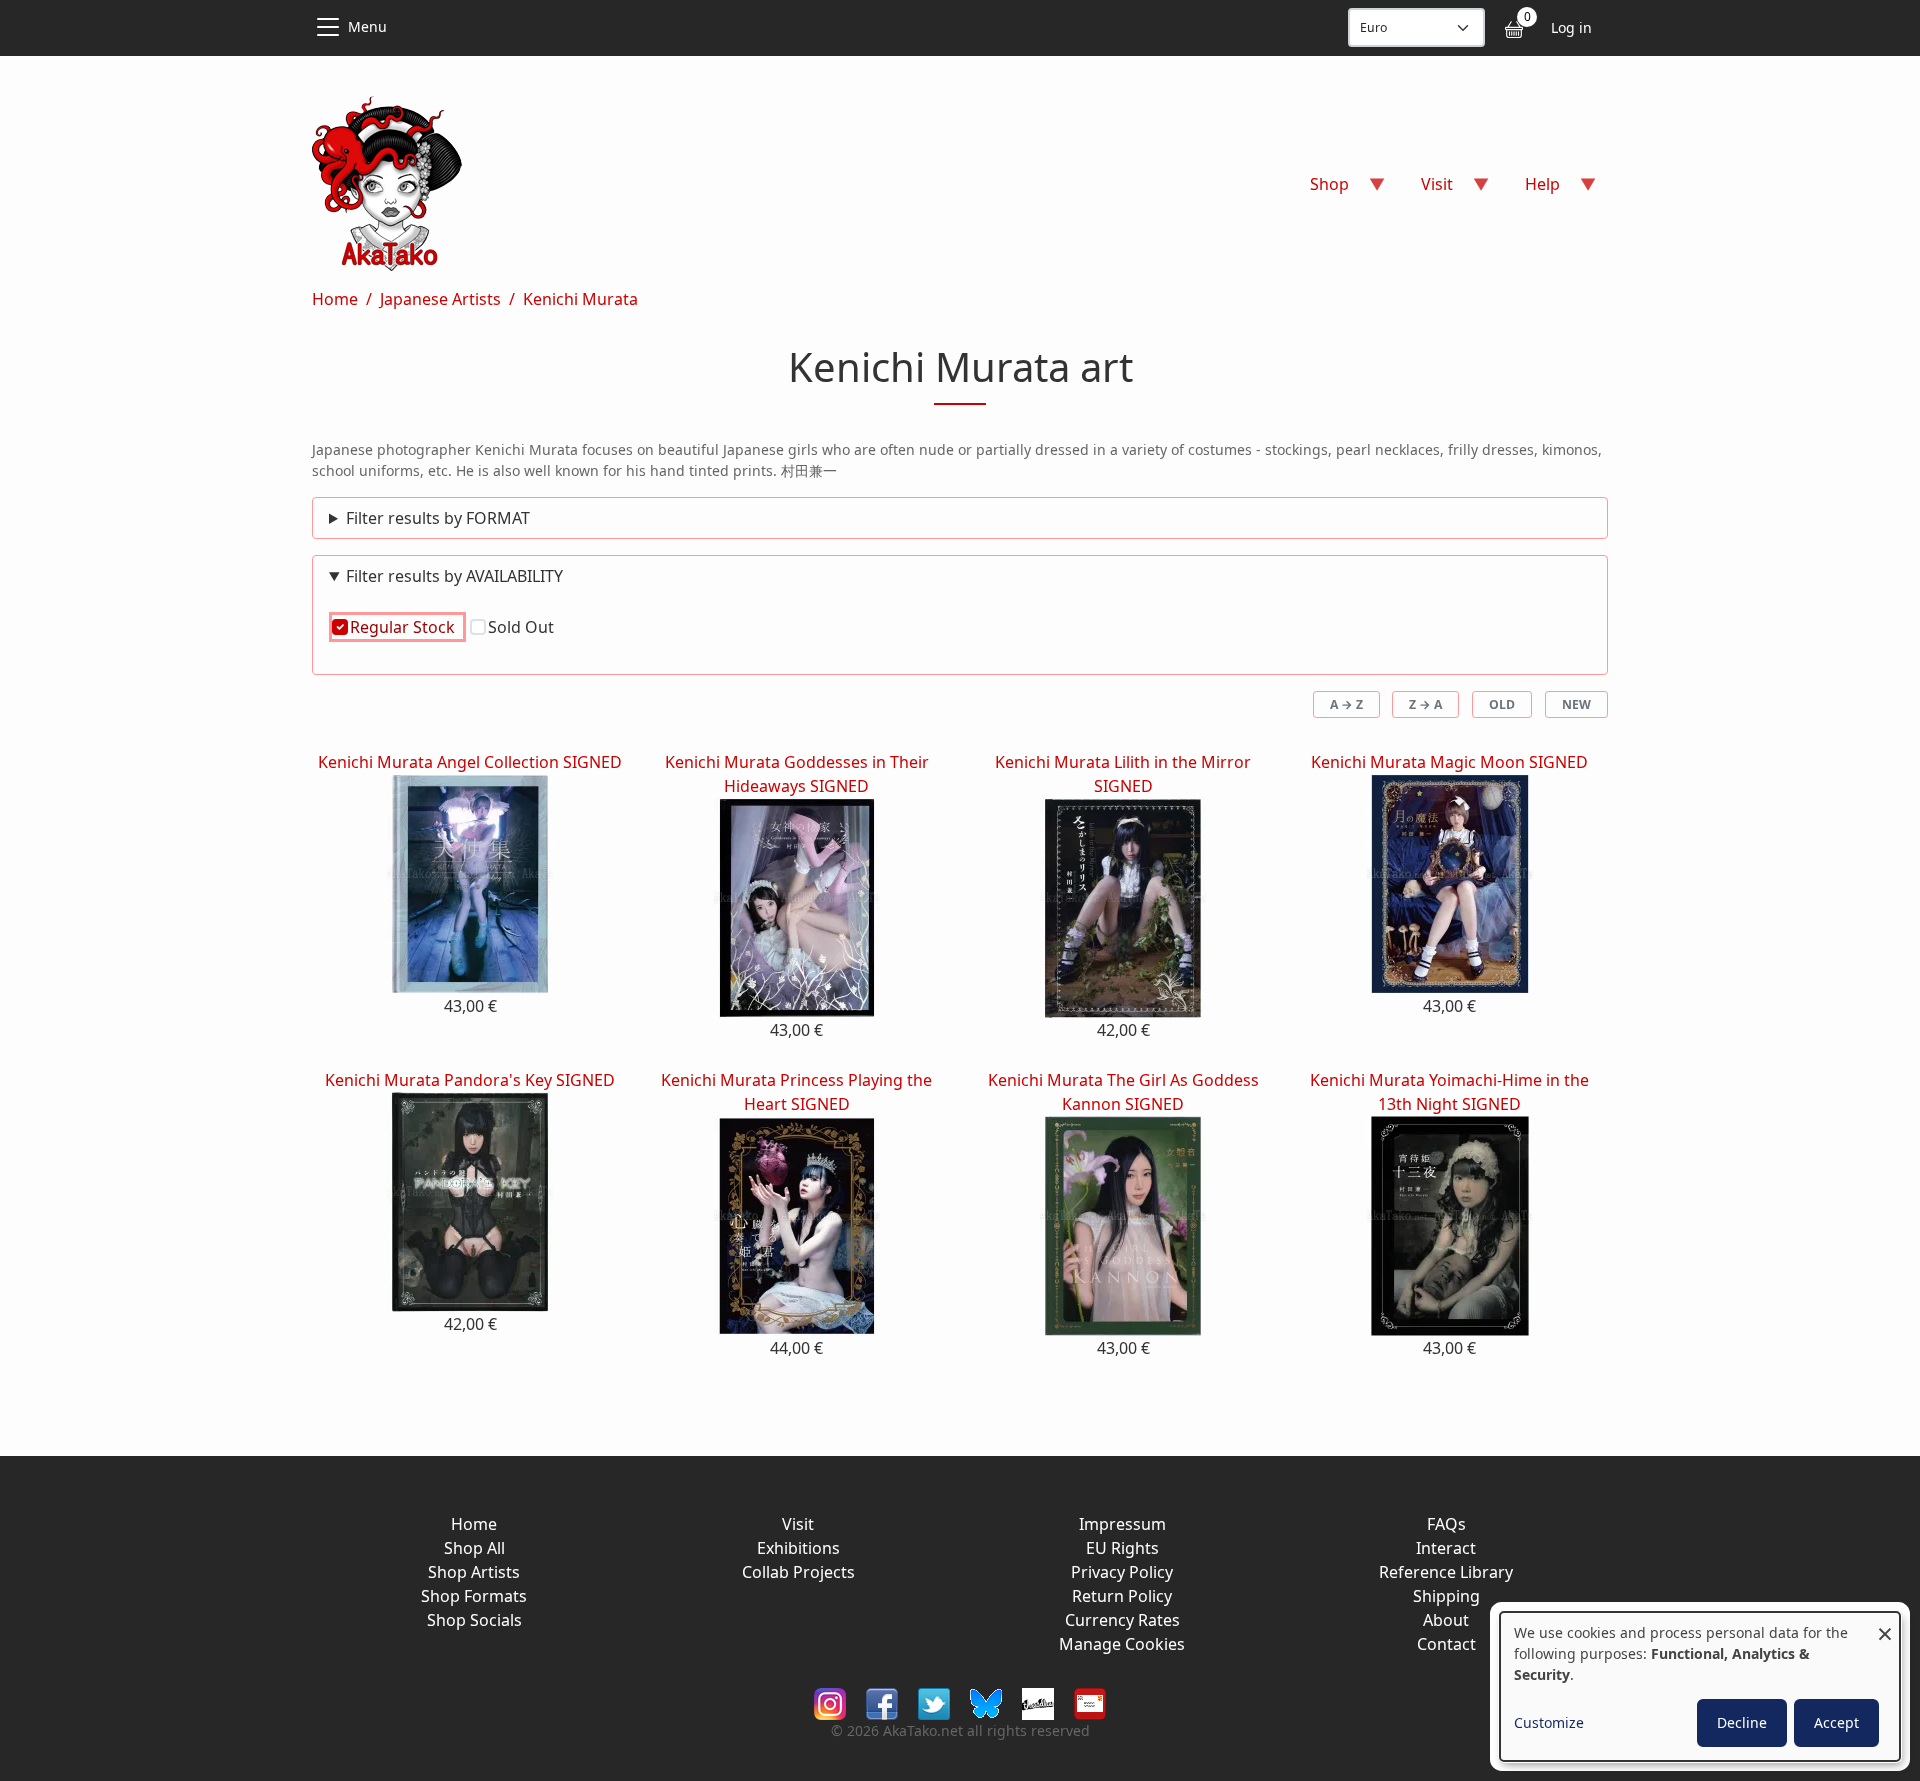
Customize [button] (1549, 1722)
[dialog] (1700, 1686)
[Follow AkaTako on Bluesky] (986, 1702)
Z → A (1425, 704)
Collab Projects (798, 1572)
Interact (1446, 1548)
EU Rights (1122, 1548)
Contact (1446, 1644)
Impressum (1122, 1524)
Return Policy (1122, 1596)
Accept (1836, 1722)
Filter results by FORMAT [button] (438, 518)
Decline (1742, 1722)
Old (1502, 704)
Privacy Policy (1122, 1572)
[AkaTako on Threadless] (1038, 1702)
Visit (798, 1524)
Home (335, 299)
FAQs (1446, 1524)
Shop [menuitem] (1317, 190)
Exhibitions (798, 1548)
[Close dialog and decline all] (1885, 1624)
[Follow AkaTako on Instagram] (830, 1702)
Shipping (1446, 1596)
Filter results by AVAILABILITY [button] (454, 576)
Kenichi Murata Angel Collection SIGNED (470, 762)
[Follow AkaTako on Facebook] (882, 1702)
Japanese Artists (440, 299)
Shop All (474, 1548)
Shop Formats (474, 1596)
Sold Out (521, 627)
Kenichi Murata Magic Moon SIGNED (1449, 762)
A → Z (1346, 704)
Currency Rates (1122, 1620)
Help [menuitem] (1530, 190)
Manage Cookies (1122, 1644)
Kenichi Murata (580, 299)
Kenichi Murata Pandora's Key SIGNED (470, 1080)
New (1576, 704)
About (1446, 1620)
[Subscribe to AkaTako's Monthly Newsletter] (1090, 1702)
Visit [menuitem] (1425, 190)
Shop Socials (474, 1620)
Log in (1571, 27)
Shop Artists (474, 1572)
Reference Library (1446, 1572)
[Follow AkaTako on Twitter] (934, 1702)
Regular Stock (402, 627)
